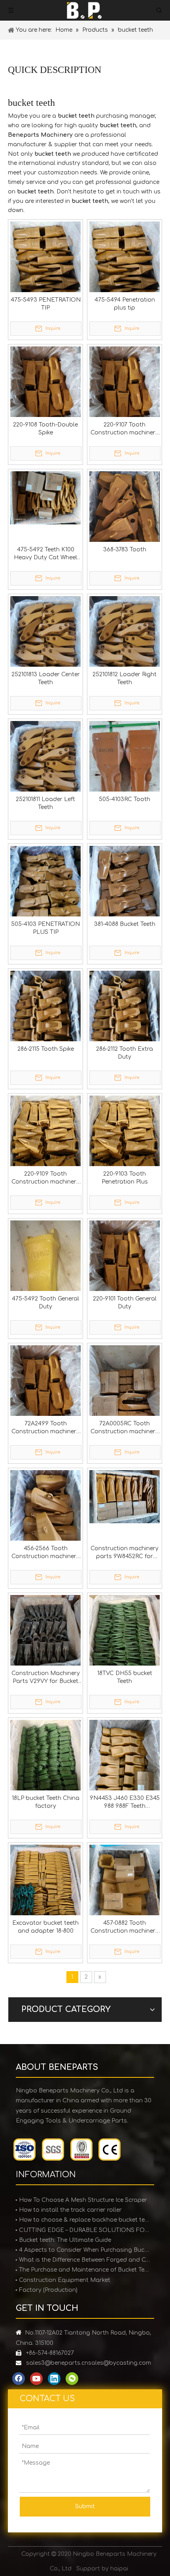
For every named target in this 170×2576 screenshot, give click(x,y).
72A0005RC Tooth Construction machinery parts (125, 1428)
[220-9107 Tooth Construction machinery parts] (125, 393)
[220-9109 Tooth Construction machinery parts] (45, 1135)
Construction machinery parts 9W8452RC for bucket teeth (125, 1553)
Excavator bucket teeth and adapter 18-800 (45, 1927)
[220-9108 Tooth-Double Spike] (45, 393)
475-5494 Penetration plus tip (125, 304)
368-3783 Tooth (125, 550)
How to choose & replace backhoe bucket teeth (85, 2220)
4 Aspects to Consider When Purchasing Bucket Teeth (85, 2250)
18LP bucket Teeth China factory (46, 1802)
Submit (85, 2506)
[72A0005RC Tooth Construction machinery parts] (125, 1392)
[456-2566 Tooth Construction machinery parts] (45, 1517)
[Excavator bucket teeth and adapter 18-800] (45, 1892)
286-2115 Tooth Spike (46, 1049)
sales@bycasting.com (120, 2363)
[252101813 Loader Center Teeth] (45, 643)
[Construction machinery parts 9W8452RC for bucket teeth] (125, 1496)
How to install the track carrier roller (70, 2210)
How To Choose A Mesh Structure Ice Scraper (83, 2200)
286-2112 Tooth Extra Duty (125, 1053)
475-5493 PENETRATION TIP (46, 304)
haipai (119, 2569)
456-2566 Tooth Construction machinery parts (45, 1553)
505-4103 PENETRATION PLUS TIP (45, 928)
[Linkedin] (54, 2379)
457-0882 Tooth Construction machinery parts (125, 1928)
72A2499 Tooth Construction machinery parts (45, 1428)
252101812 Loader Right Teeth (125, 678)
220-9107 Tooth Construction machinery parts (125, 429)
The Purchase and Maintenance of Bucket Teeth (85, 2270)
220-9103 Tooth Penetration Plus (125, 1178)
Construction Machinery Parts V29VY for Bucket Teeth (46, 1678)
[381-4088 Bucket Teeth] (125, 893)
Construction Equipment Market (65, 2280)
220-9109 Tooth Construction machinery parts (45, 1178)
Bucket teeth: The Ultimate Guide (65, 2240)
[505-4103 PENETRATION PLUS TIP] (45, 893)
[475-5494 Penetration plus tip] (125, 265)
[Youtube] (36, 2379)
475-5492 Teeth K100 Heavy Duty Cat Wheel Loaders (45, 554)
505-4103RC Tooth (125, 799)
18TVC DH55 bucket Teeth (125, 1677)
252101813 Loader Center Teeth (46, 678)
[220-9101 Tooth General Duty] (125, 1267)
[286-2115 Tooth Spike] (45, 1018)
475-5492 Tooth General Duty (45, 1303)
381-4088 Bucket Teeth (125, 924)
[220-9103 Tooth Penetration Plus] (125, 1135)
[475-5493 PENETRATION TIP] (45, 265)
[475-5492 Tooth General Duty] (45, 1271)
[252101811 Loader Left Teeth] (45, 768)
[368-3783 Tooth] (125, 513)
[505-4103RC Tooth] (125, 768)
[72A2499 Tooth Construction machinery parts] (45, 1392)
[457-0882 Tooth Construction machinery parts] (125, 1892)
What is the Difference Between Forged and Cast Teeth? (85, 2260)
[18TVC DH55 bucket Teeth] (125, 1642)
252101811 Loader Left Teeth (45, 803)
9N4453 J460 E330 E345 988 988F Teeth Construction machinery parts (125, 1803)
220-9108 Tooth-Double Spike (45, 429)
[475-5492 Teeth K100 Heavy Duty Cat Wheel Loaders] (45, 498)
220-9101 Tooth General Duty (125, 1303)
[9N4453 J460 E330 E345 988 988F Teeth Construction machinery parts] (125, 1767)
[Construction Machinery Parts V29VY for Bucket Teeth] (45, 1642)
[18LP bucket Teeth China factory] (45, 1767)
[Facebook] (19, 2379)
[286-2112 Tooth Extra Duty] (125, 1018)
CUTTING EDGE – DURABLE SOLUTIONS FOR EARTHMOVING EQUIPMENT (85, 2230)
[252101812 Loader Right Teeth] (125, 643)
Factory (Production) (48, 2290)
